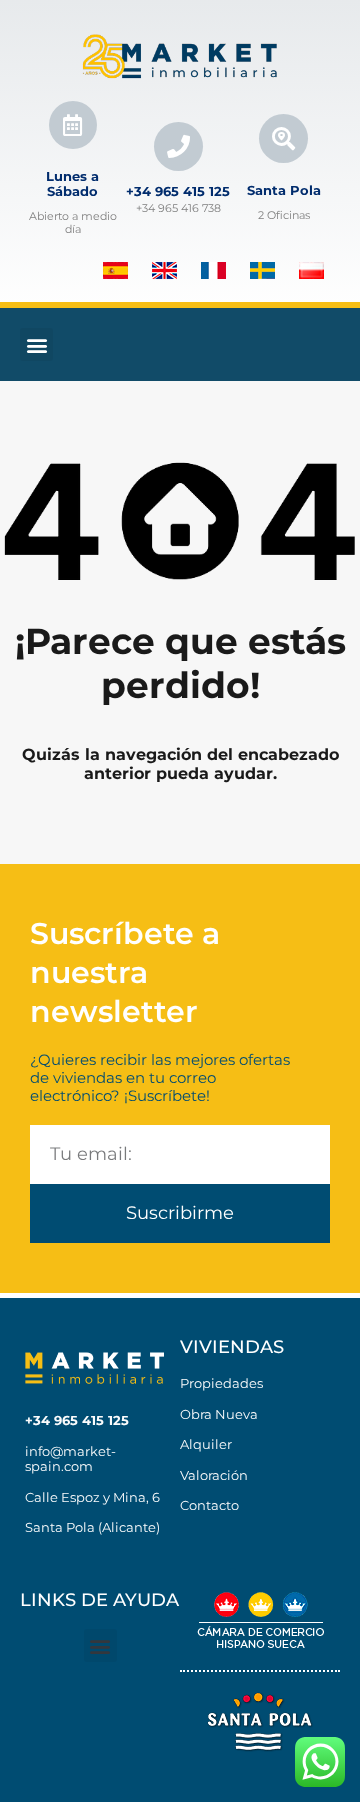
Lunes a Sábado (72, 184)
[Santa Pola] (283, 138)
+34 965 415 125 (178, 191)
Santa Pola (284, 190)
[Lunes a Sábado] (73, 125)
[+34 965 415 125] (178, 146)
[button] (36, 344)
